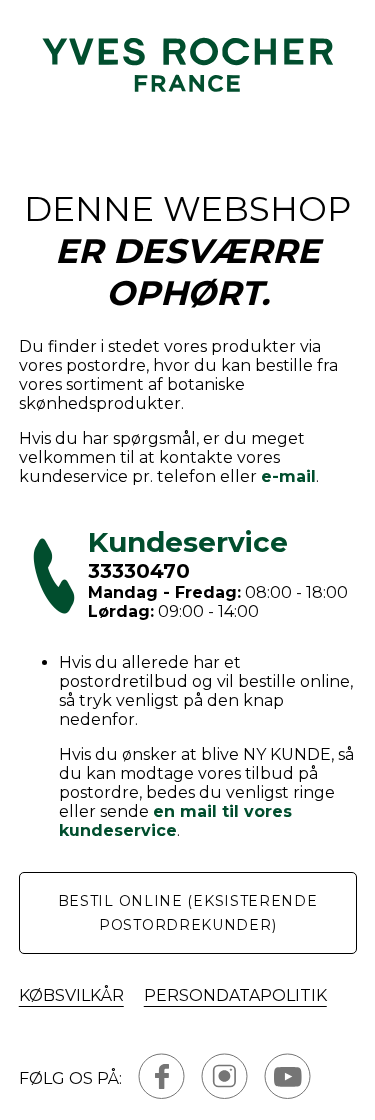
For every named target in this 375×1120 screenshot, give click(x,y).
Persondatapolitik (235, 995)
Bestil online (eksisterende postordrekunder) (188, 913)
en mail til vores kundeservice (175, 821)
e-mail (288, 476)
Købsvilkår (71, 995)
